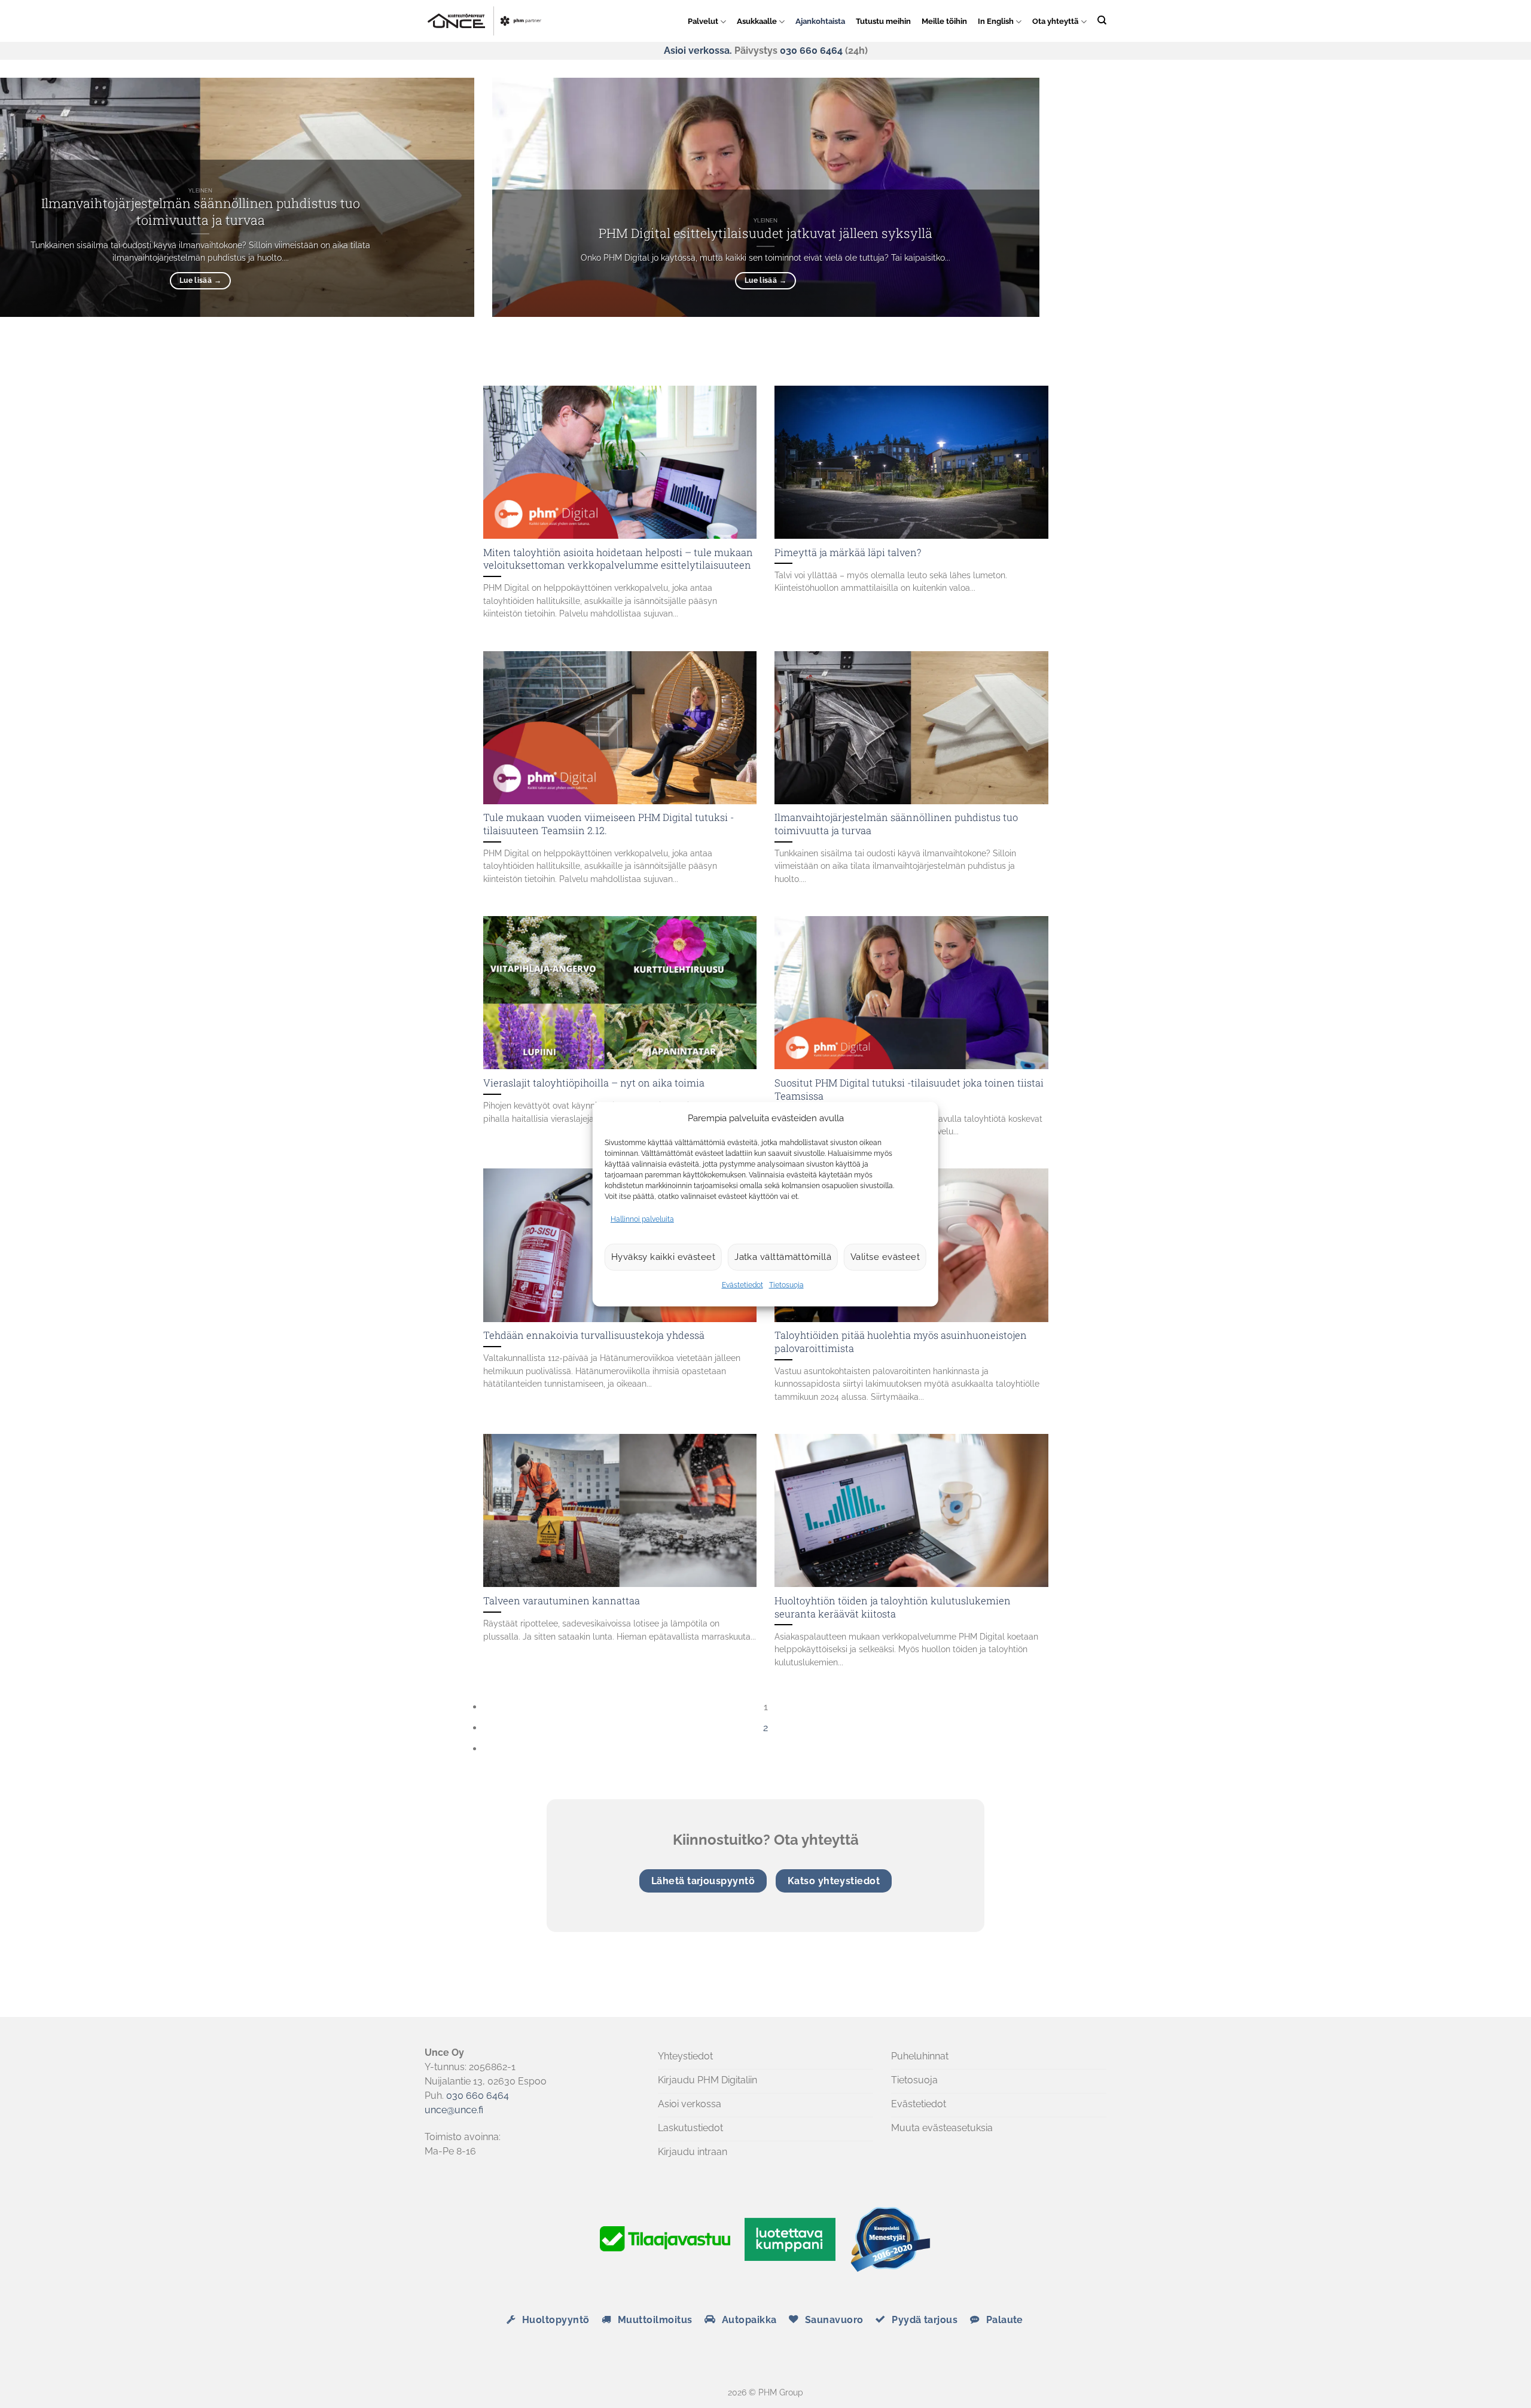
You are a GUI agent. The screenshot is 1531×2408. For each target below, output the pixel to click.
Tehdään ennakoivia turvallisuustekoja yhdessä (594, 1335)
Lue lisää (765, 280)
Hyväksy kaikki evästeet (663, 1257)
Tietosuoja (786, 1285)
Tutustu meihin (883, 21)
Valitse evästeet (885, 1257)
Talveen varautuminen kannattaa (562, 1600)
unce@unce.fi (454, 2110)
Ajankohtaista (820, 21)
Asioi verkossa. (698, 51)
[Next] (527, 347)
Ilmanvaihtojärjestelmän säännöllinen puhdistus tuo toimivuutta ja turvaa (201, 211)
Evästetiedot (742, 1285)
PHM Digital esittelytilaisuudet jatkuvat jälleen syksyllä (765, 233)
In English (996, 21)
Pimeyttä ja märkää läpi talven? (848, 552)
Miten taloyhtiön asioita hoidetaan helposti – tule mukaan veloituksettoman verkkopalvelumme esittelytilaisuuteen (618, 559)
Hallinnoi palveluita (642, 1219)
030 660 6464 (811, 51)
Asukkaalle (757, 21)
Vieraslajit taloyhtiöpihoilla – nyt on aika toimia (594, 1083)
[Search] (1102, 20)
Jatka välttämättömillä (783, 1257)
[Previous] (495, 347)
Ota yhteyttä (1055, 21)
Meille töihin (944, 21)
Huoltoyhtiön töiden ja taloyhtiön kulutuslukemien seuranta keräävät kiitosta (893, 1607)
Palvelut (703, 21)
